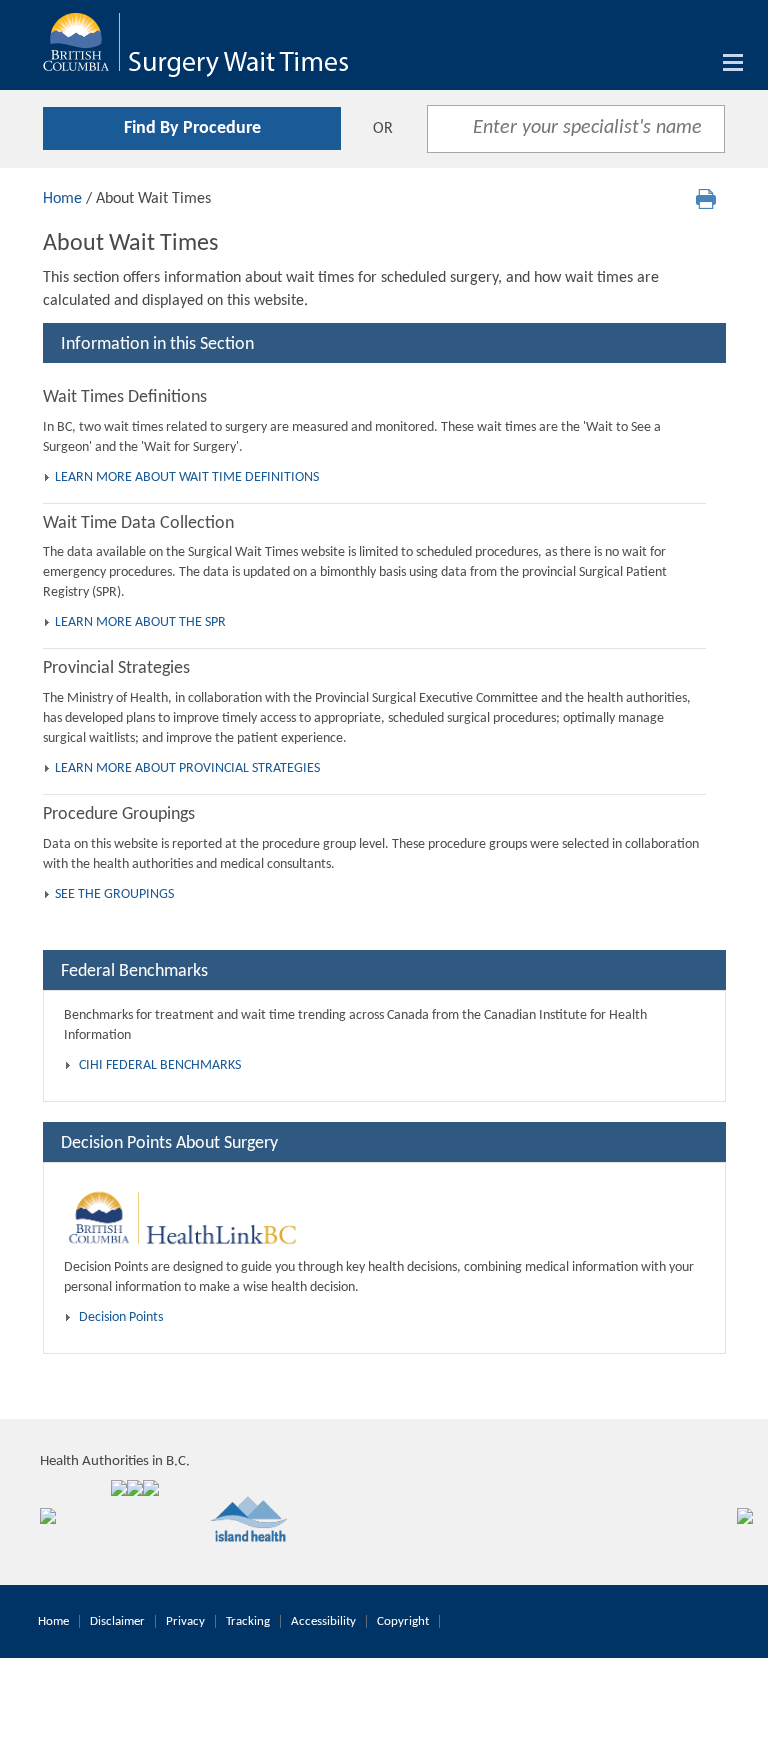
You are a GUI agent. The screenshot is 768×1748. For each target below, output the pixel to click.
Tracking (248, 1621)
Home (62, 199)
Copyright (403, 1621)
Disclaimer (117, 1621)
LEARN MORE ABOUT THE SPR (140, 622)
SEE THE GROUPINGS (114, 894)
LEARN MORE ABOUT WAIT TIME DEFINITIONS (187, 477)
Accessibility (323, 1621)
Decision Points (121, 1317)
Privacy (185, 1621)
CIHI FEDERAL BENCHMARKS (160, 1065)
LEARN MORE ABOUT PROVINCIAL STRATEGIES (187, 768)
